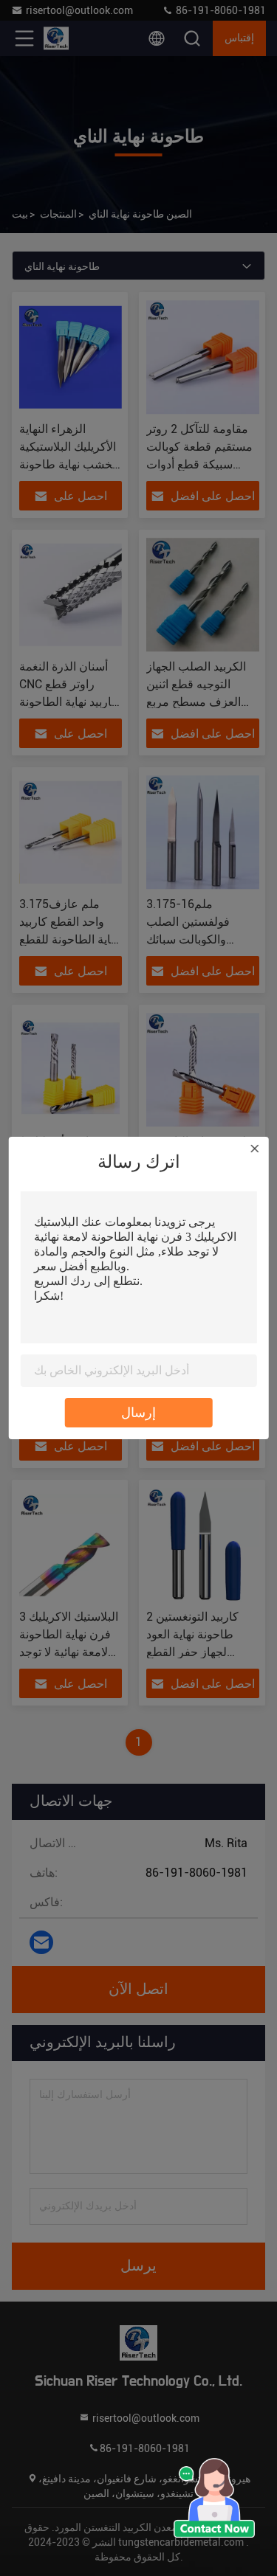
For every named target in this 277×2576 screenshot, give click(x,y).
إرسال (138, 1412)
